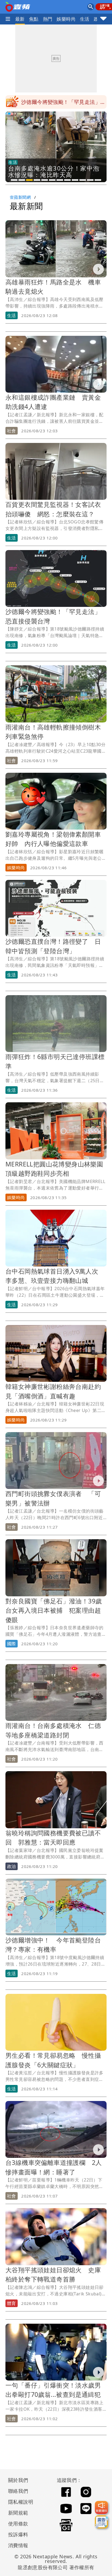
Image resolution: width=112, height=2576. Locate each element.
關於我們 (18, 2480)
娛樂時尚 (66, 19)
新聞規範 (18, 2513)
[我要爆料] (101, 2507)
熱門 (48, 19)
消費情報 (18, 2545)
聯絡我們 (18, 2491)
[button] (14, 180)
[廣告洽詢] (101, 2522)
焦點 (34, 19)
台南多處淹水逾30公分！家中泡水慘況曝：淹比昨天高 (64, 104)
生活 (85, 19)
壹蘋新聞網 (20, 197)
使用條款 (18, 2524)
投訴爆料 (18, 2534)
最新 (20, 19)
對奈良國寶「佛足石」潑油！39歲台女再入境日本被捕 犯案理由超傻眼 (54, 1610)
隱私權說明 (19, 2502)
